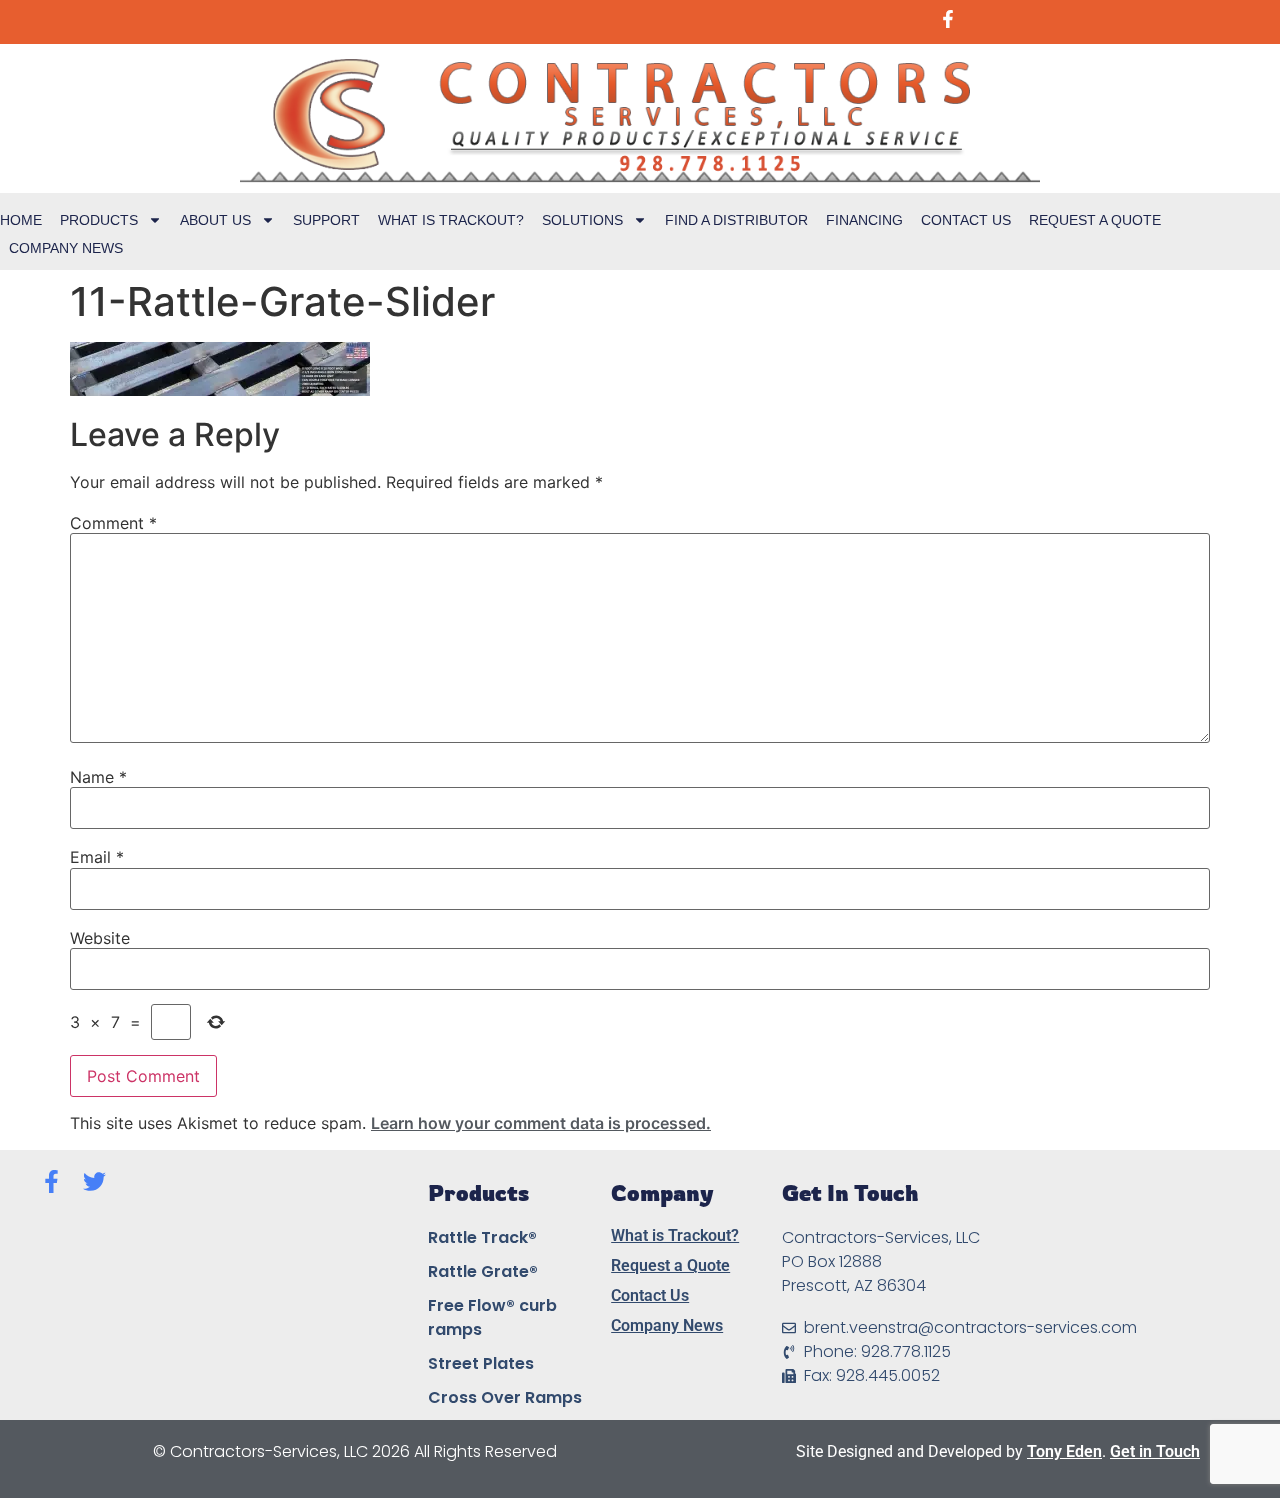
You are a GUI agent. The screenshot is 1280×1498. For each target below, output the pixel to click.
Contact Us (966, 220)
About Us (215, 220)
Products (99, 220)
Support (326, 220)
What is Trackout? (451, 220)
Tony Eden (1064, 1451)
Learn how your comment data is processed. (541, 1123)
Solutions (582, 220)
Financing (864, 220)
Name (98, 777)
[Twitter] (94, 1181)
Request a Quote (1095, 220)
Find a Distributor (736, 220)
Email (97, 857)
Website (100, 938)
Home (21, 220)
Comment (113, 523)
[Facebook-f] (51, 1181)
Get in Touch (1155, 1451)
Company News (66, 248)
